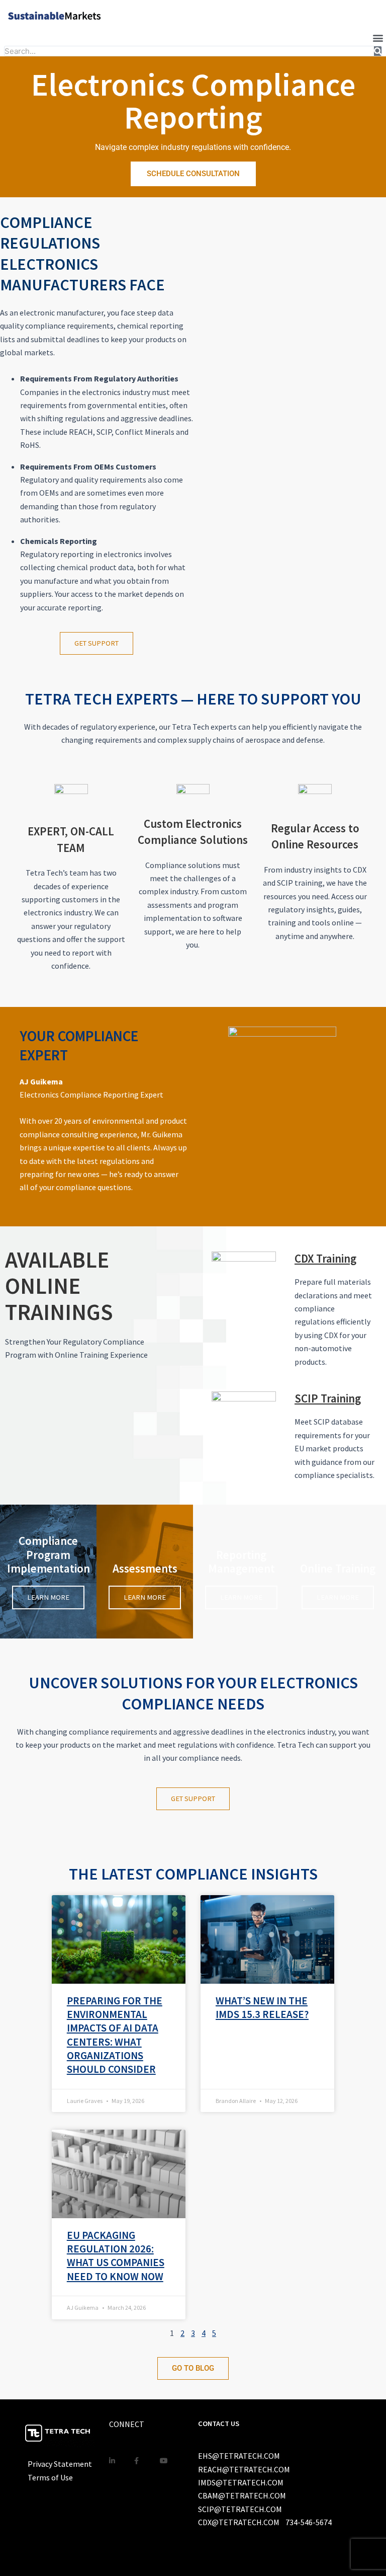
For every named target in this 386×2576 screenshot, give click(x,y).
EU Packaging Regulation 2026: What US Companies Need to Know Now (116, 2256)
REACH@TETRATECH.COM (244, 2469)
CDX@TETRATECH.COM (239, 2522)
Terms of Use (50, 2477)
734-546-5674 (309, 2522)
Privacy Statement (60, 2464)
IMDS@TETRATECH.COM (241, 2482)
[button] (378, 37)
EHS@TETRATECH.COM (239, 2456)
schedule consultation (193, 174)
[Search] (378, 51)
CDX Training (325, 1258)
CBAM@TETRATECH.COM (242, 2495)
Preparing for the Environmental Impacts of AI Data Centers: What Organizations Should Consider (115, 2035)
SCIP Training (328, 1398)
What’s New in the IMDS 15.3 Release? (262, 2007)
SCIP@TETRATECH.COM (240, 2509)
